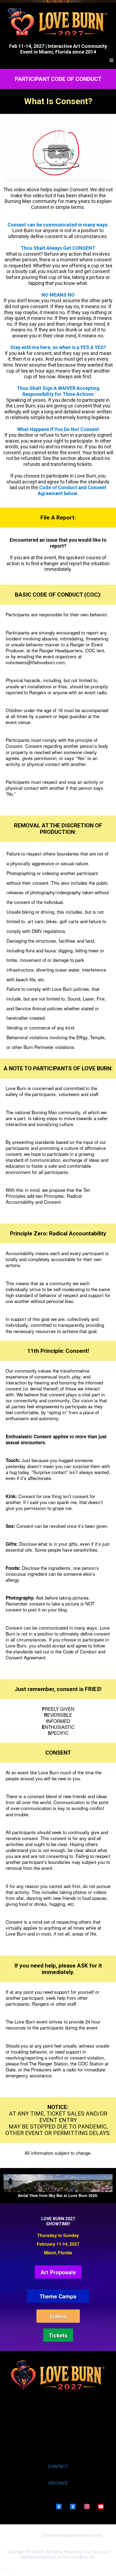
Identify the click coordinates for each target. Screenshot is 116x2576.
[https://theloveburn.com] (58, 22)
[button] (111, 60)
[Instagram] (87, 2506)
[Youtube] (101, 2506)
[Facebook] (59, 2506)
